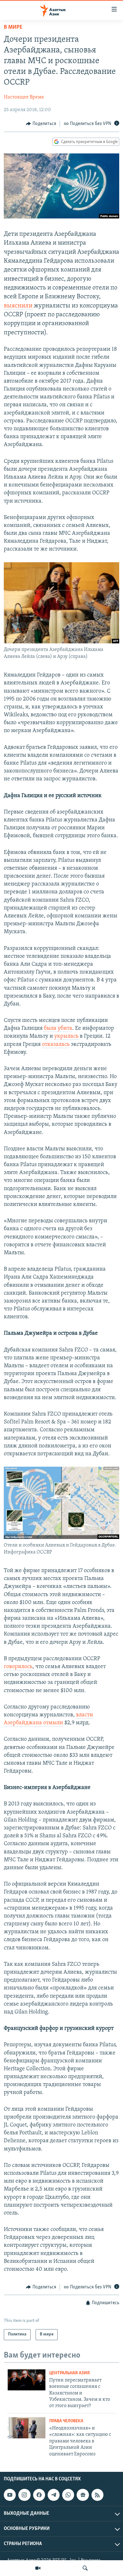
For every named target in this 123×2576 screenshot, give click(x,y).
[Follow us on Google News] (83, 2495)
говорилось (18, 1667)
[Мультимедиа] (38, 2568)
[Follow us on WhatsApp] (68, 2495)
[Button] (41, 124)
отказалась (56, 1045)
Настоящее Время (24, 97)
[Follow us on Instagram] (24, 2495)
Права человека (66, 2421)
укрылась (67, 1036)
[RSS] (97, 2495)
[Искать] (85, 2568)
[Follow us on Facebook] (39, 2495)
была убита (57, 1029)
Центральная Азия (70, 2373)
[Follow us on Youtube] (10, 2495)
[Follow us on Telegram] (54, 2495)
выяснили (19, 306)
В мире (13, 27)
